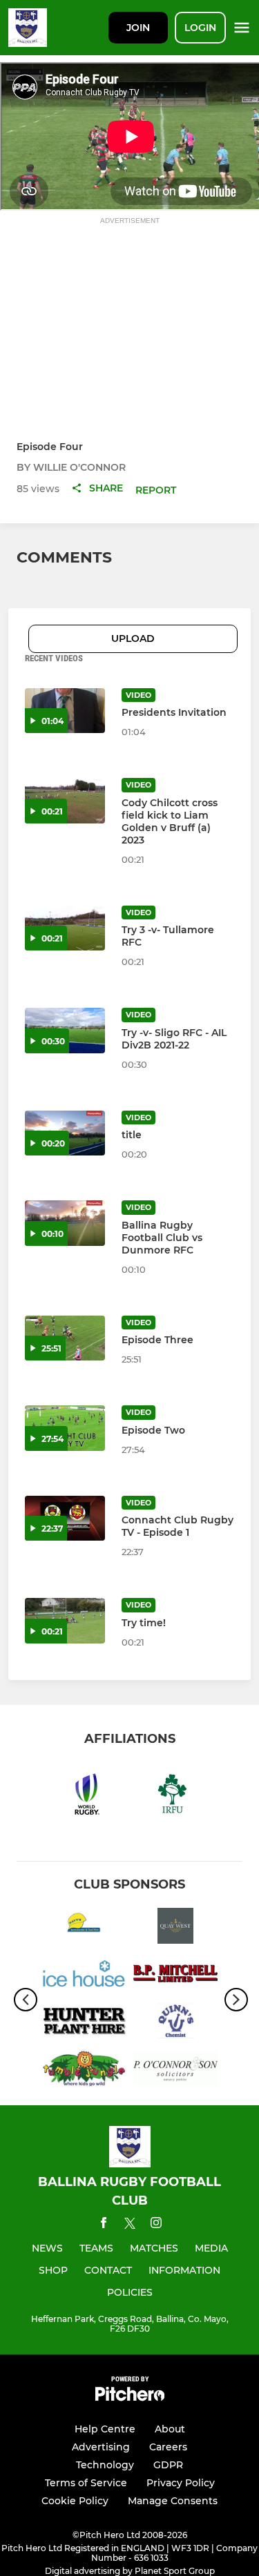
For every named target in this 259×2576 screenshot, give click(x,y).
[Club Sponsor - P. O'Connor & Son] (176, 2071)
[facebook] (104, 2225)
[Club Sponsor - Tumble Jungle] (84, 2071)
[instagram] (156, 2225)
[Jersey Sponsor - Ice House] (84, 1976)
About (170, 2429)
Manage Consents (173, 2501)
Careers (168, 2447)
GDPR (168, 2465)
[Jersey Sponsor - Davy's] (84, 1928)
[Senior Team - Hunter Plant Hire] (84, 2023)
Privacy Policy (181, 2483)
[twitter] (130, 2225)
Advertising (101, 2447)
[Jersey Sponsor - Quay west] (176, 1928)
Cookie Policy (75, 2501)
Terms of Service (86, 2483)
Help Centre (105, 2429)
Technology (105, 2465)
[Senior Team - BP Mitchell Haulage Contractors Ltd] (176, 1976)
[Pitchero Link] (130, 2398)
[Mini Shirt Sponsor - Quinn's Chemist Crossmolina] (176, 2023)
